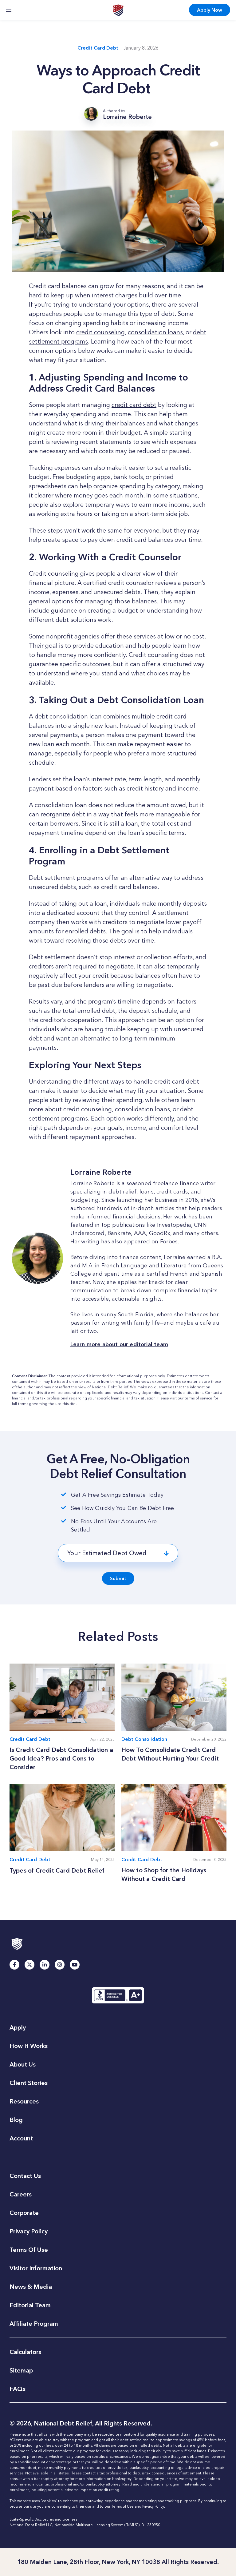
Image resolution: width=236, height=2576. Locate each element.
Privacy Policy (29, 2231)
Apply (210, 10)
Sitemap (21, 2370)
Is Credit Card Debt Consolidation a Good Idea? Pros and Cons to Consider (61, 1758)
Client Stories (29, 2083)
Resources (24, 2101)
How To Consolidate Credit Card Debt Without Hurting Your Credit (170, 1754)
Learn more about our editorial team (119, 1344)
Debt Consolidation (144, 1739)
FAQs (18, 2389)
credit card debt (134, 405)
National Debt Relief (118, 10)
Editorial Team (30, 2305)
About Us (23, 2064)
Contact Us (25, 2176)
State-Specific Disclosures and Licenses (43, 2519)
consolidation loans (155, 332)
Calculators (25, 2352)
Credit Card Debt (98, 48)
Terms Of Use (29, 2250)
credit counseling (100, 332)
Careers (21, 2194)
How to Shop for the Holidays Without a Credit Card (164, 1874)
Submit (118, 1578)
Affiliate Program (34, 2324)
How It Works (29, 2046)
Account (21, 2138)
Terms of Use (122, 2506)
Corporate (24, 2213)
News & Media (31, 2287)
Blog (16, 2120)
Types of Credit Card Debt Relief (57, 1870)
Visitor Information (36, 2268)
